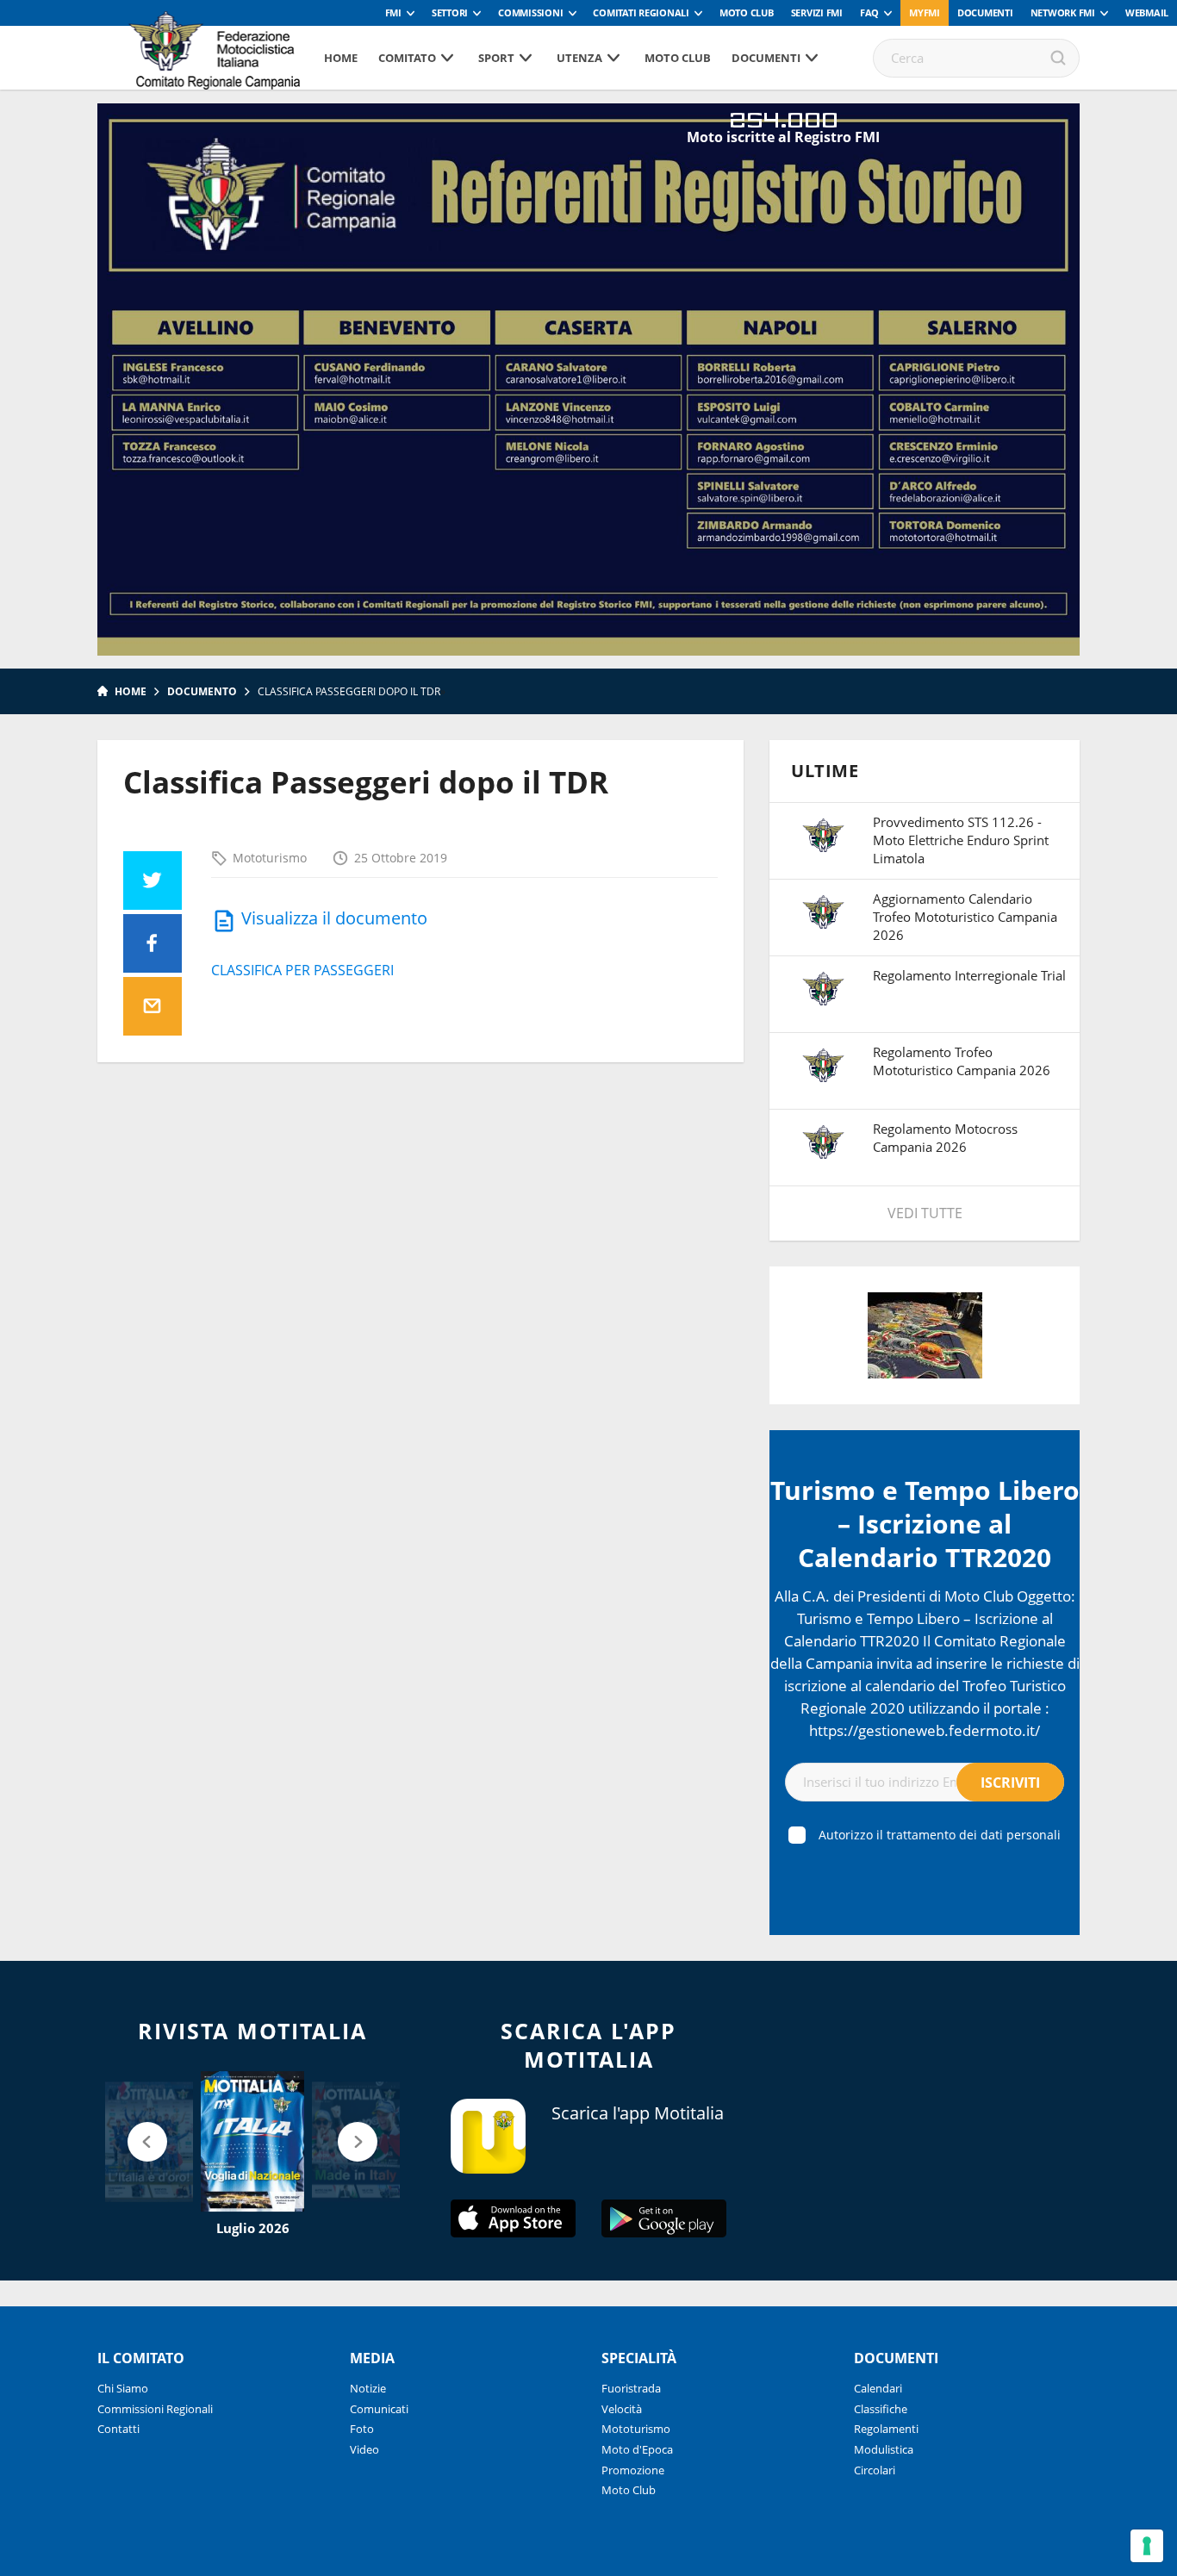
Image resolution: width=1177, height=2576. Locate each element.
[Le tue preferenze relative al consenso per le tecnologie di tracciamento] (1147, 2546)
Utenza (579, 58)
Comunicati (379, 2409)
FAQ (869, 12)
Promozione (633, 2470)
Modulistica (884, 2449)
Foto (362, 2429)
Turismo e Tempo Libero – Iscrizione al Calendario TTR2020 (925, 1524)
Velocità (622, 2409)
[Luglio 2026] (252, 2142)
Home (341, 58)
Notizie (368, 2388)
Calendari (878, 2388)
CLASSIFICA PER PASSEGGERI (302, 970)
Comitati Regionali (641, 12)
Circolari (875, 2470)
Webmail (1147, 12)
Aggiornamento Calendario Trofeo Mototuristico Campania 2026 (965, 917)
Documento (202, 691)
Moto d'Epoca (637, 2449)
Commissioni (530, 12)
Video (364, 2449)
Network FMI (1063, 12)
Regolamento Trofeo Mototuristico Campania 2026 (962, 1061)
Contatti (118, 2429)
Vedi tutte (925, 1213)
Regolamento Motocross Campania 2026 (945, 1138)
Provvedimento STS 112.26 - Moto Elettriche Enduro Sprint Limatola (961, 840)
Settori (450, 12)
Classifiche (881, 2409)
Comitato (407, 58)
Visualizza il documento (334, 918)
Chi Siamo (123, 2388)
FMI (393, 12)
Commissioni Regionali (155, 2409)
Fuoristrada (631, 2388)
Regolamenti (886, 2429)
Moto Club (747, 12)
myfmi (925, 12)
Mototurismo (270, 858)
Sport (496, 58)
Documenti (985, 12)
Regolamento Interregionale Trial (969, 975)
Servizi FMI (817, 12)
